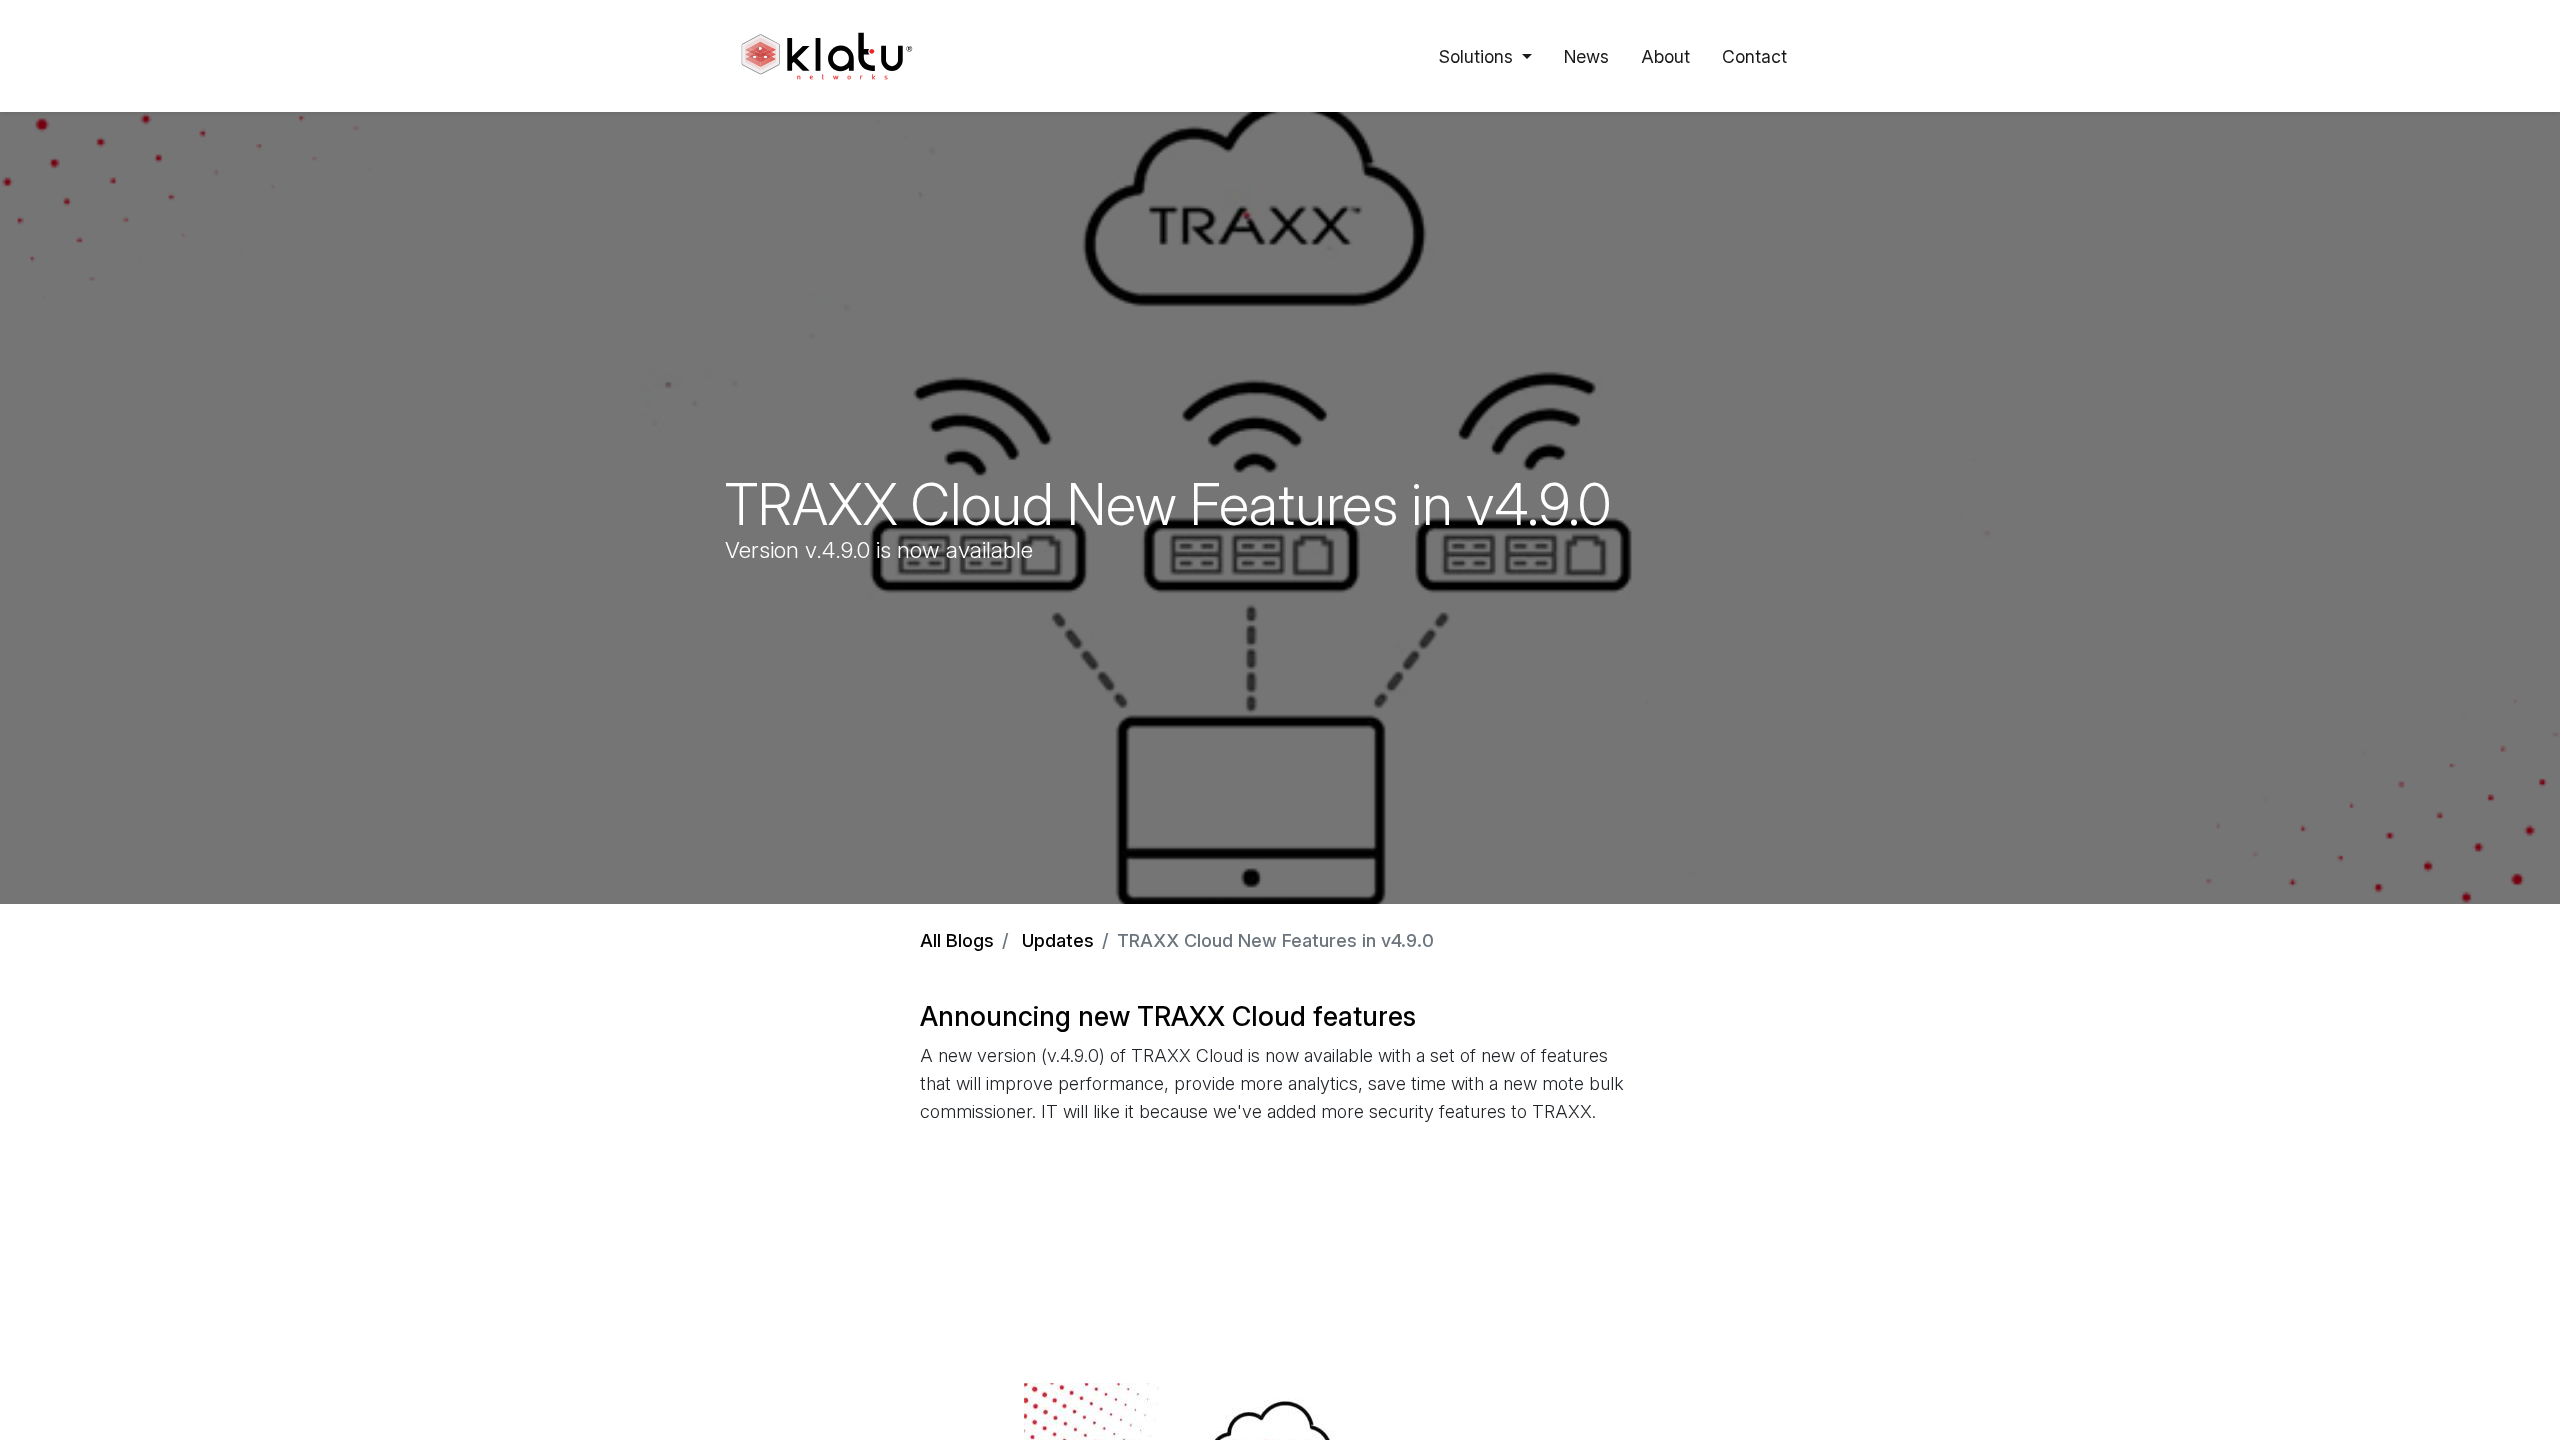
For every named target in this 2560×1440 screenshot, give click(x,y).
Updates (1058, 940)
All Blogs (957, 940)
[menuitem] (1586, 56)
